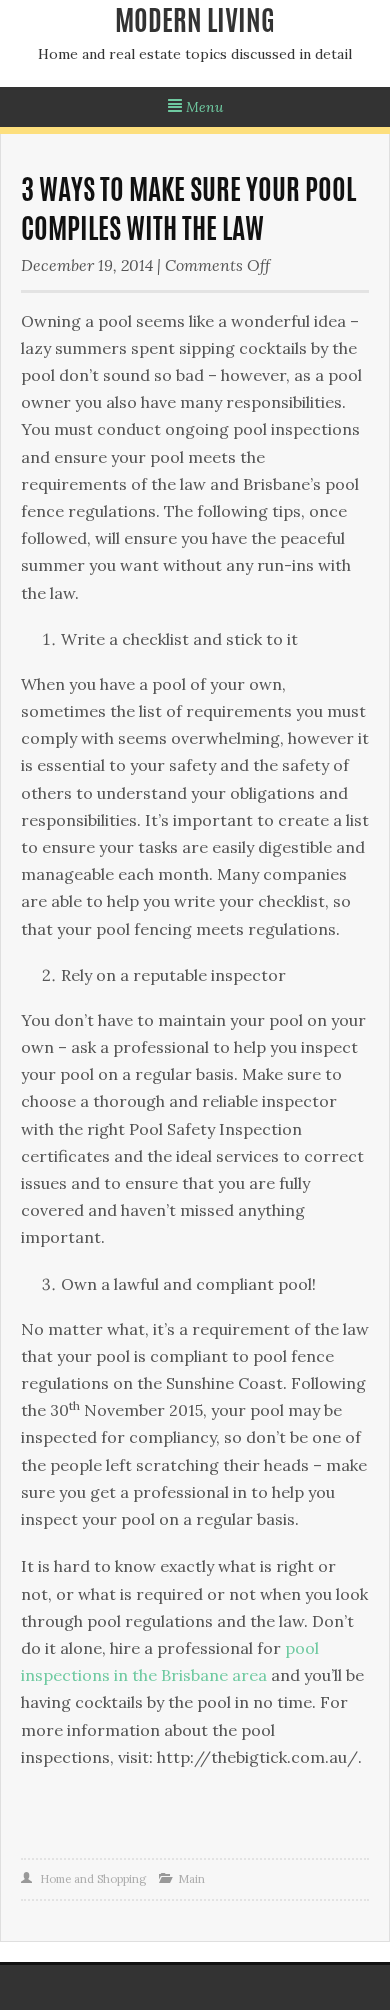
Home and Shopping (93, 1879)
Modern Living (195, 24)
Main (191, 1879)
